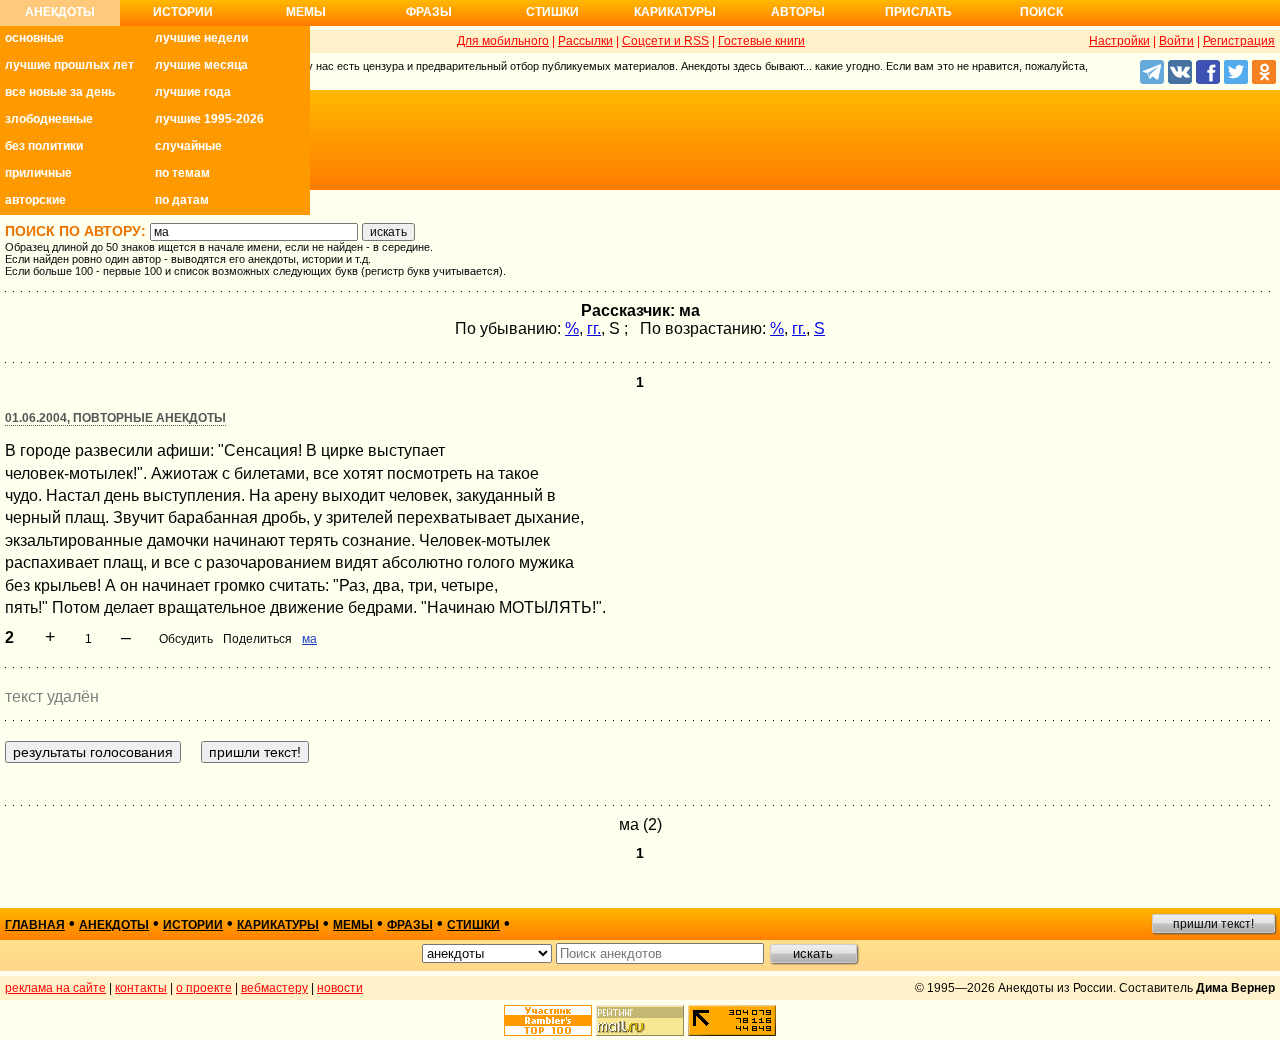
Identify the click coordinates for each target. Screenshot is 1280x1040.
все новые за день (60, 92)
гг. (594, 328)
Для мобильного (503, 41)
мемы (353, 925)
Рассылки (585, 41)
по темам (182, 173)
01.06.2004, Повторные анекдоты (115, 418)
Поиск (1041, 12)
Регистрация (1239, 41)
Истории (183, 12)
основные (34, 38)
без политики (44, 146)
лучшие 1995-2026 (209, 119)
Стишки (552, 12)
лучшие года (193, 92)
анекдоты (114, 925)
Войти (1176, 41)
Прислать (918, 12)
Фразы (429, 12)
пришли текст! (1213, 924)
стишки (473, 925)
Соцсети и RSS (665, 41)
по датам (182, 200)
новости (340, 988)
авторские (35, 200)
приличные (38, 173)
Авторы (798, 12)
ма (309, 639)
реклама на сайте (55, 988)
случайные (188, 146)
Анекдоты (60, 12)
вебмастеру (274, 988)
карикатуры (278, 925)
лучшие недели (201, 38)
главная (35, 925)
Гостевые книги (761, 41)
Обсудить (186, 639)
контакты (141, 988)
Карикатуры (675, 12)
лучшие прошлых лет (69, 65)
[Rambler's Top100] (548, 1020)
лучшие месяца (201, 65)
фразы (410, 925)
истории (193, 925)
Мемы (306, 12)
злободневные (49, 119)
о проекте (204, 988)
